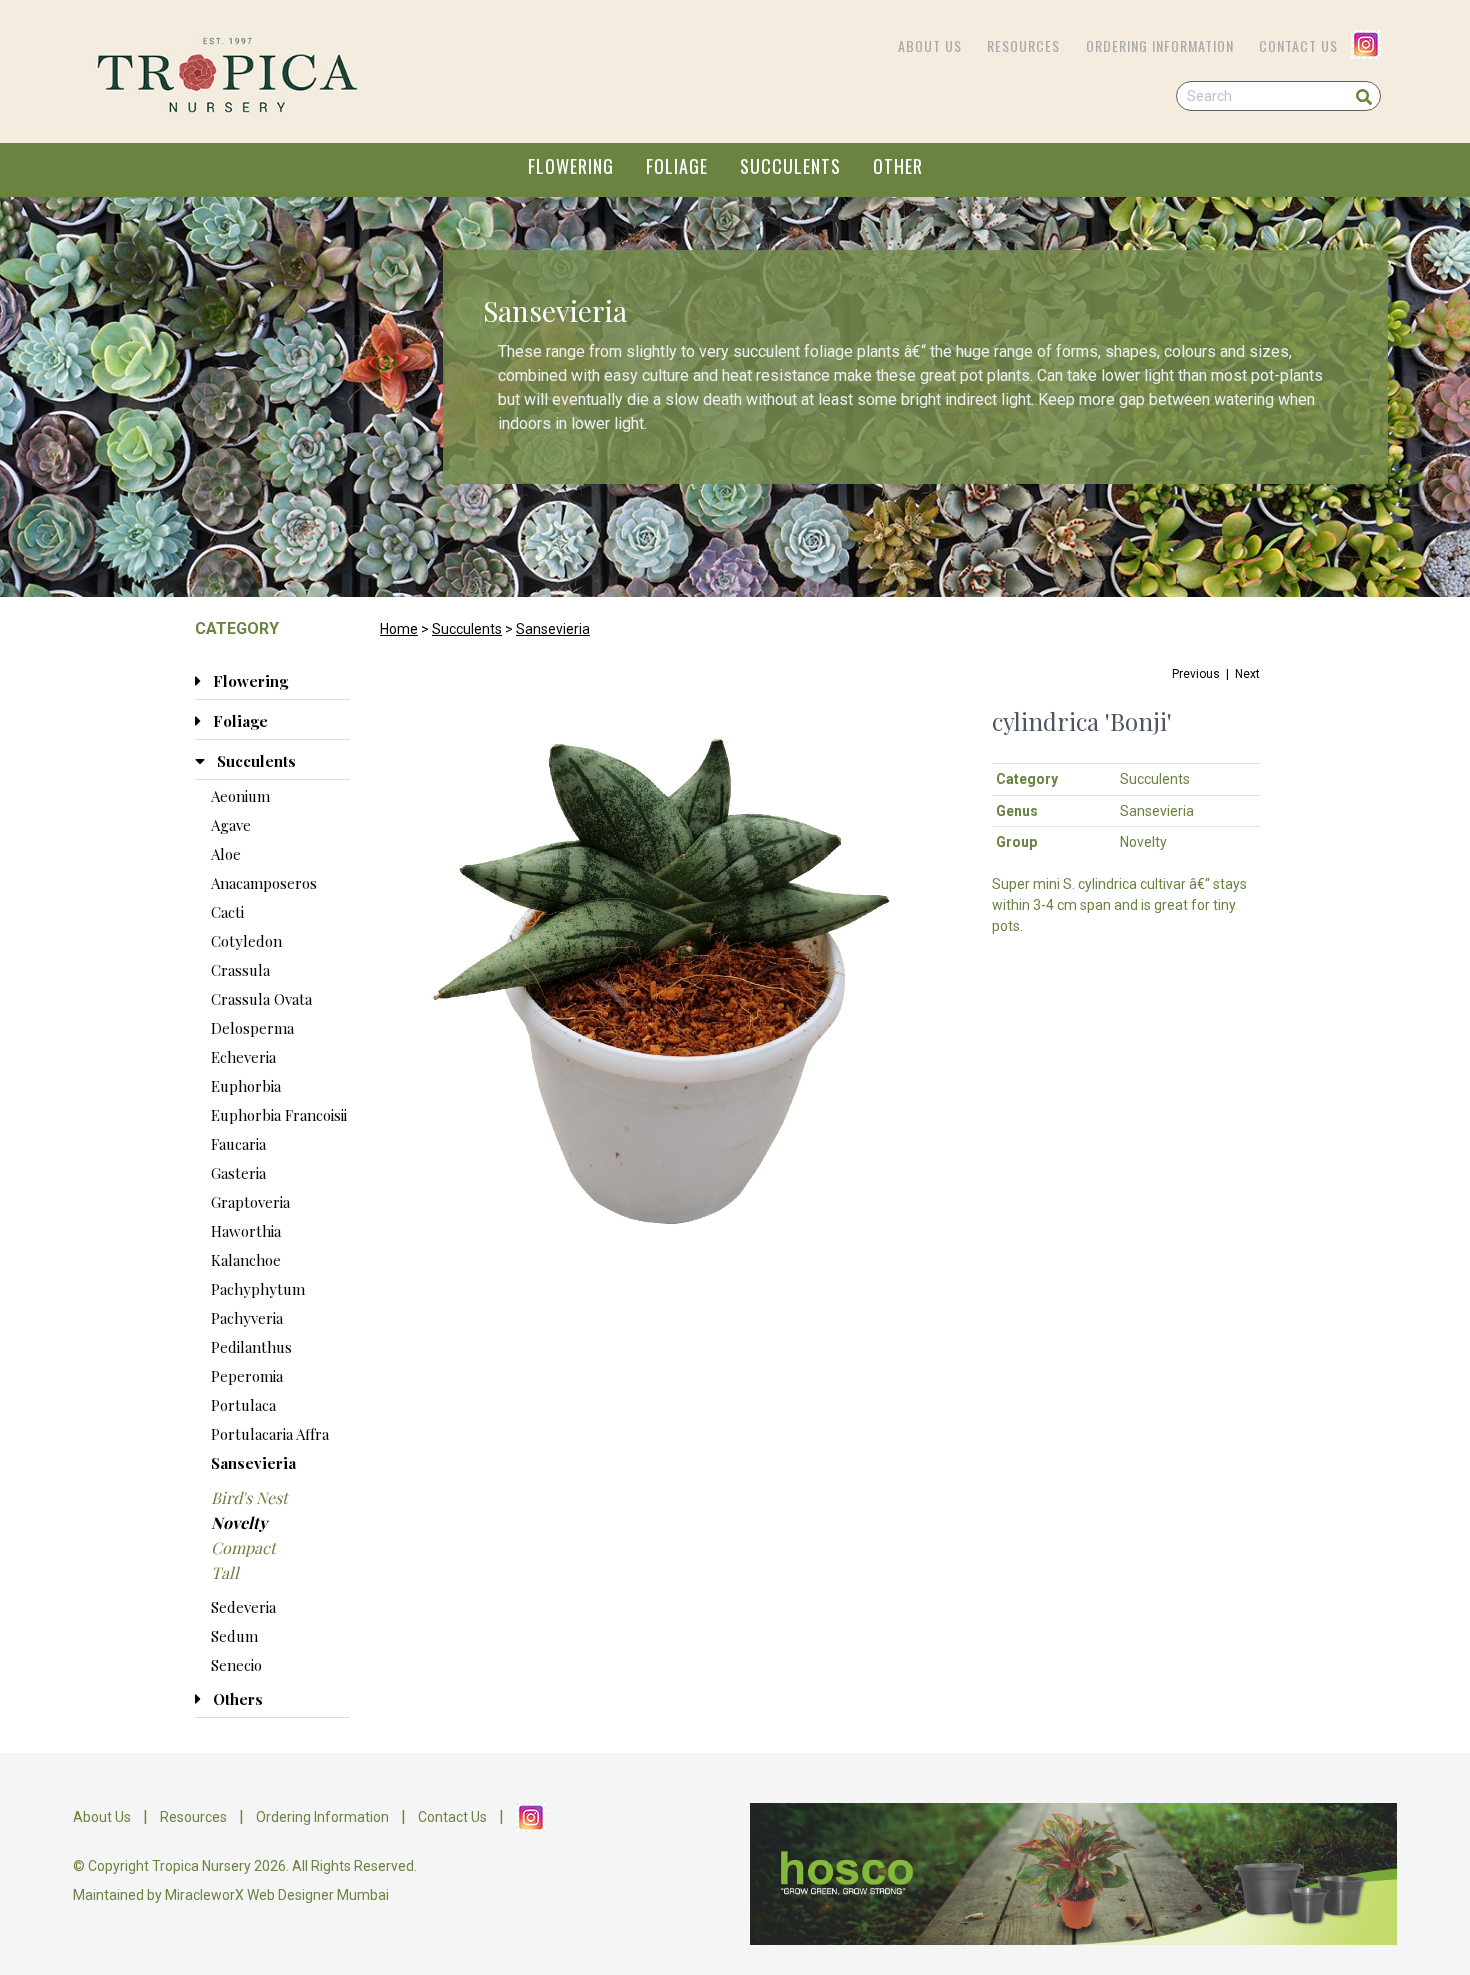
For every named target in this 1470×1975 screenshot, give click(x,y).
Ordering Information (1160, 45)
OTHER (898, 166)
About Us (930, 45)
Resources (1023, 45)
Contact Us (1298, 45)
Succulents (467, 629)
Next (1247, 674)
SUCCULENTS (790, 166)
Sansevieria (553, 629)
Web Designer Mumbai (318, 1895)
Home (399, 629)
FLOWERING (571, 166)
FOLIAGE (677, 166)
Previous (1196, 674)
